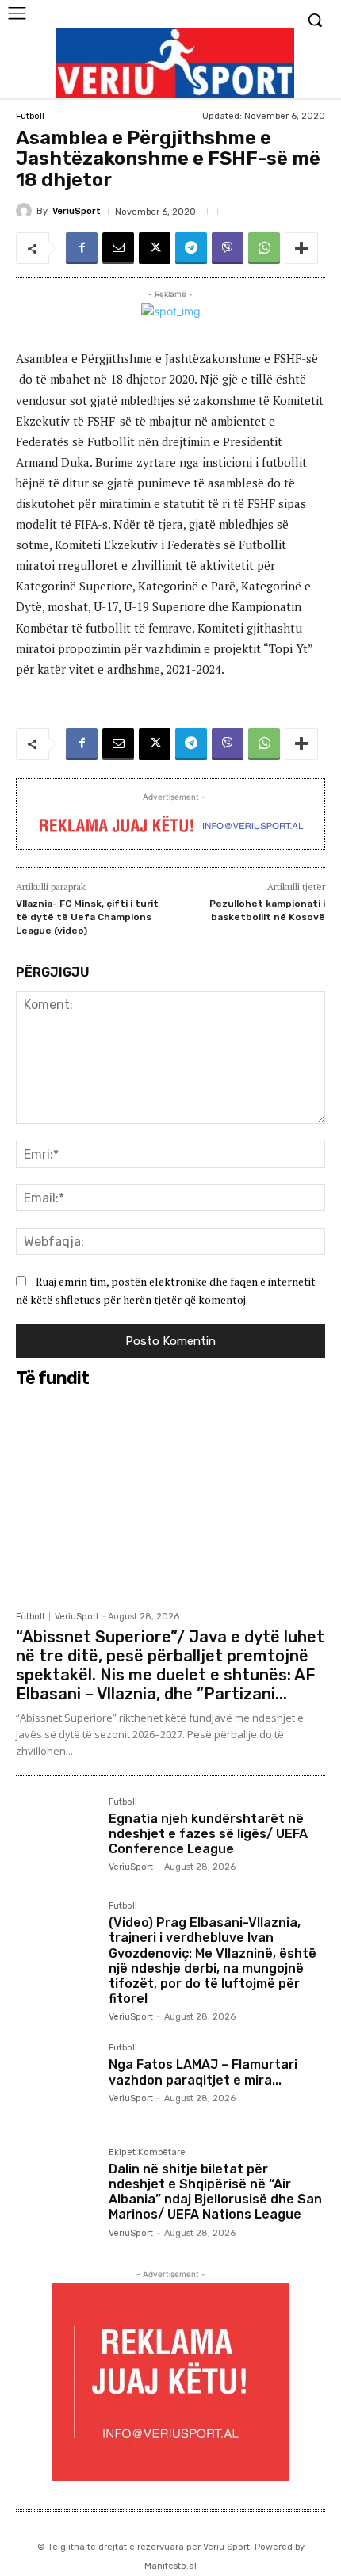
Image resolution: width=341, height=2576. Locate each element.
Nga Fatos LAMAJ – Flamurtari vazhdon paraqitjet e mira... (203, 2072)
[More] (301, 248)
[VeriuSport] (26, 211)
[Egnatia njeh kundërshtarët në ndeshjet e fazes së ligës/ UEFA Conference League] (56, 1838)
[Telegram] (191, 248)
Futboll (30, 116)
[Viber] (228, 248)
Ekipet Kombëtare (147, 2153)
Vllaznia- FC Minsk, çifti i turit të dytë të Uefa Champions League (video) (87, 917)
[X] (155, 248)
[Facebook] (82, 248)
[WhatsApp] (264, 248)
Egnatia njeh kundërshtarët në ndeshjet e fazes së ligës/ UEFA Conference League (208, 1834)
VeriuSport (77, 211)
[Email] (118, 248)
